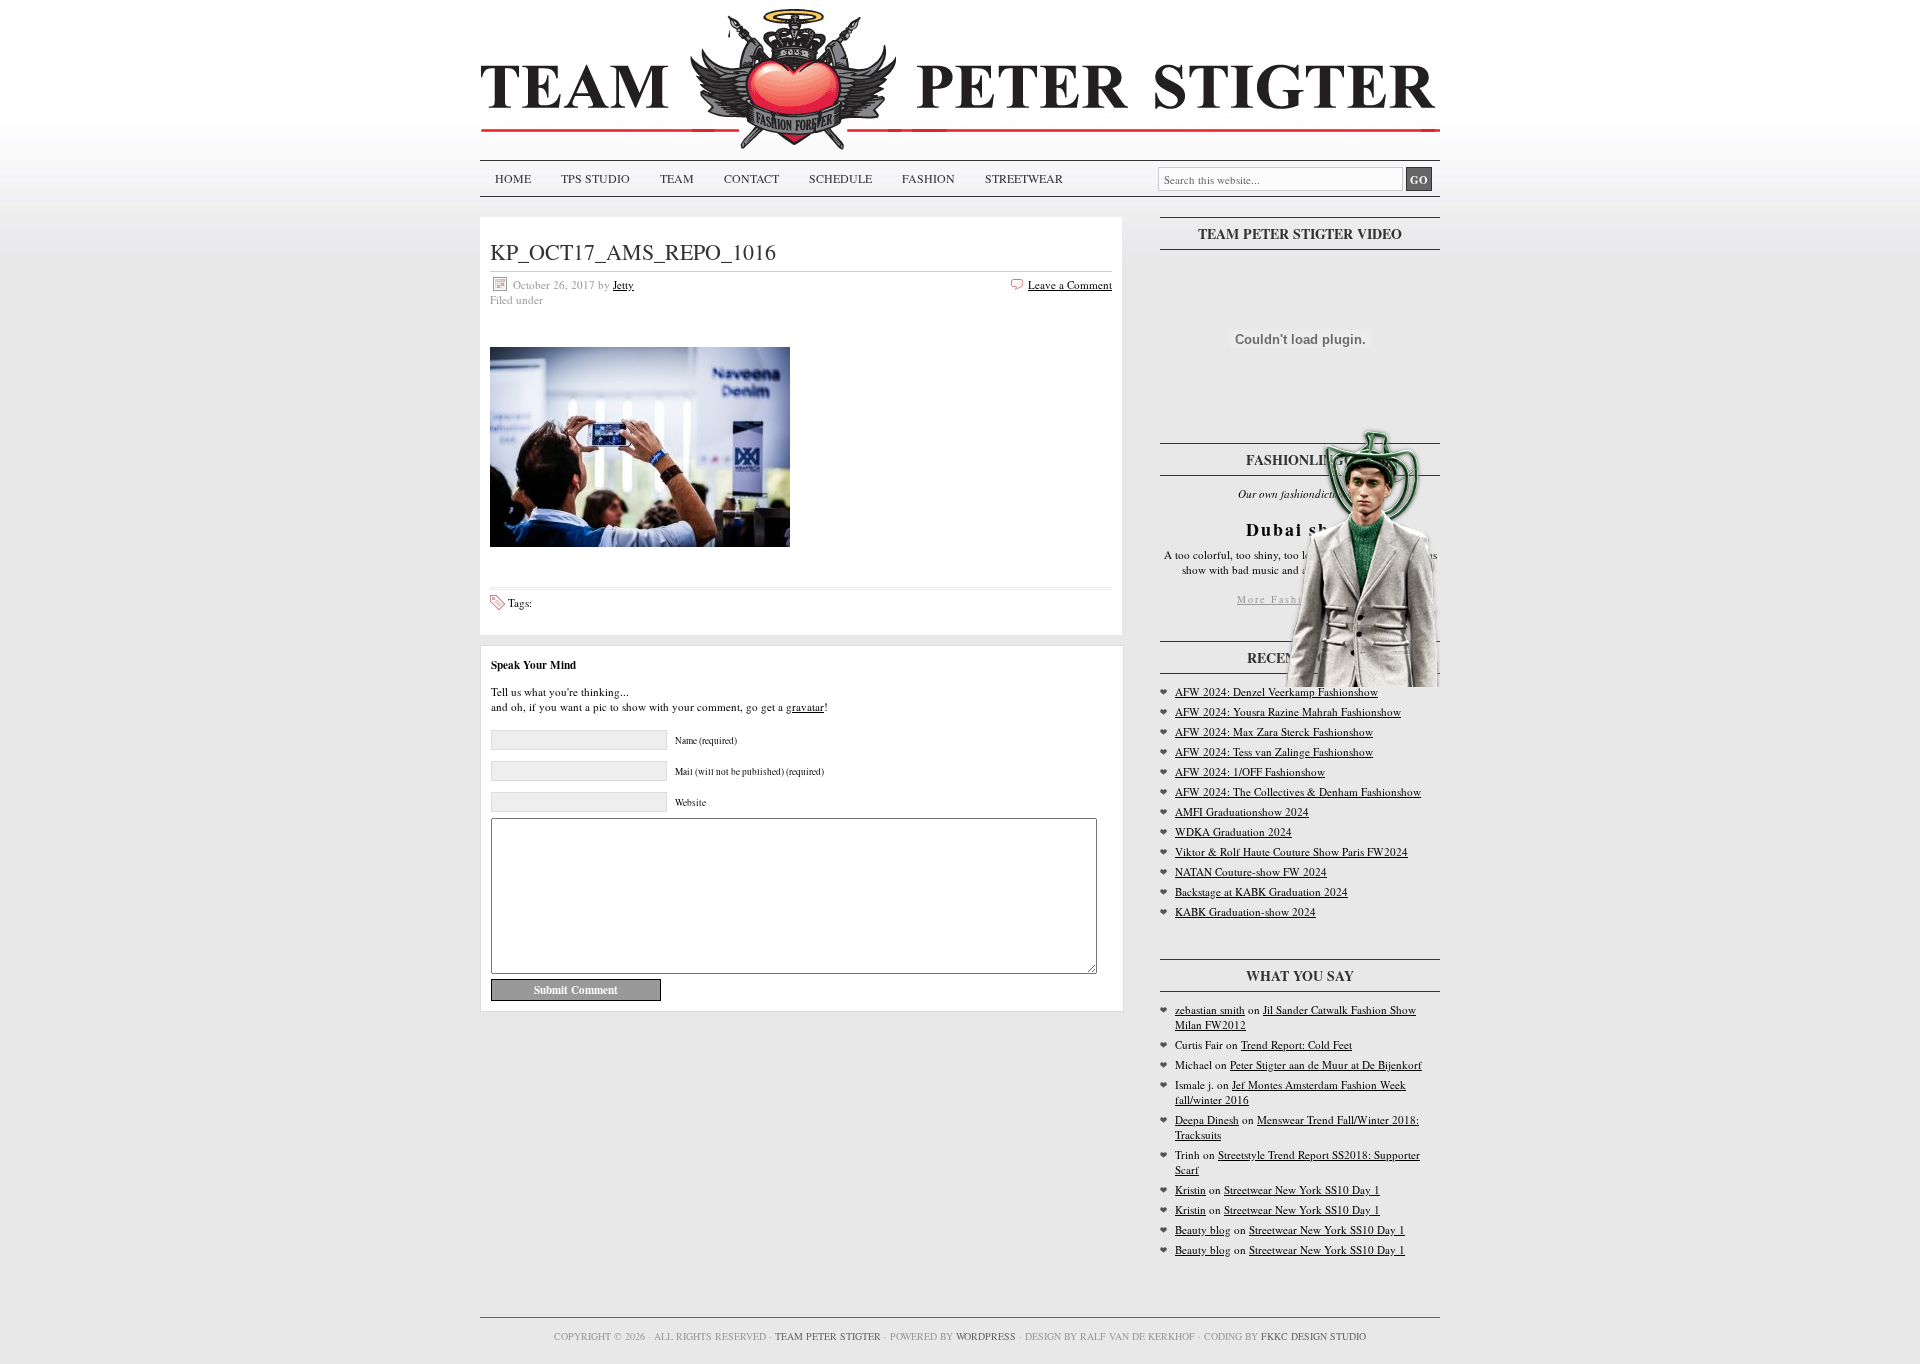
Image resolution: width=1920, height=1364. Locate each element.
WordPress (986, 1336)
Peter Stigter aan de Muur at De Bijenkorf (1326, 1064)
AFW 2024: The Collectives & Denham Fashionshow (1298, 791)
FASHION (928, 178)
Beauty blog (1203, 1229)
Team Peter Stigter (828, 1336)
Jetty (623, 284)
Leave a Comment (1070, 284)
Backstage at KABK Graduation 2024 (1261, 891)
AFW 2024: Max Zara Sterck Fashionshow (1274, 731)
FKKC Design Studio (1313, 1336)
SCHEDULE (840, 178)
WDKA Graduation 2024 (1233, 831)
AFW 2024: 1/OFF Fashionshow (1250, 771)
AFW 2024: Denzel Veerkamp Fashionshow (1276, 691)
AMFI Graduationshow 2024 (1242, 811)
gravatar (805, 706)
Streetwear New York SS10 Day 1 (1302, 1189)
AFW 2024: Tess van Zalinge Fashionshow (1274, 751)
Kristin (1190, 1189)
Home (513, 178)
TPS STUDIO (595, 178)
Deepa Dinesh (1207, 1119)
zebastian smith (1210, 1009)
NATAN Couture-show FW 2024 (1251, 871)
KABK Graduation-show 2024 (1245, 911)
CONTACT (751, 178)
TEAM (677, 178)
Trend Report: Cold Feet (1296, 1044)
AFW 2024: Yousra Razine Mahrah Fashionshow (1288, 711)
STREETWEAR (1024, 178)
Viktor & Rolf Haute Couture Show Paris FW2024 (1291, 851)
